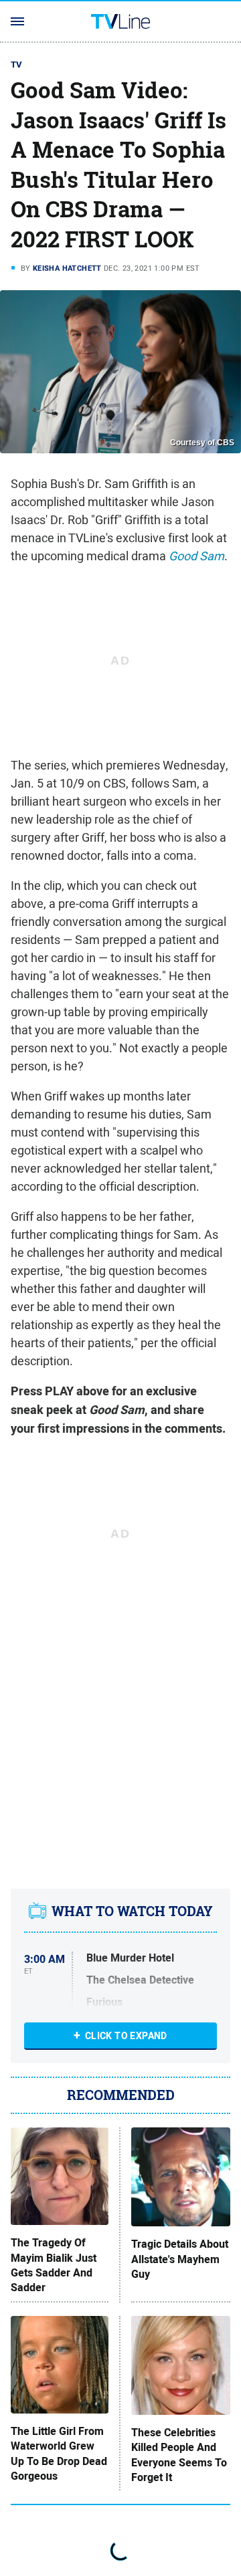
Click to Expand (126, 2036)
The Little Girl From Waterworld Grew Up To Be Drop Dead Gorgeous (59, 2454)
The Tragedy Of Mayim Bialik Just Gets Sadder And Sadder (54, 2265)
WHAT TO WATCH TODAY (132, 1911)
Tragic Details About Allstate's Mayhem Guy (180, 2259)
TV (17, 65)
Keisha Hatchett (67, 268)
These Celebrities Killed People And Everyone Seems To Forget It (179, 2455)
